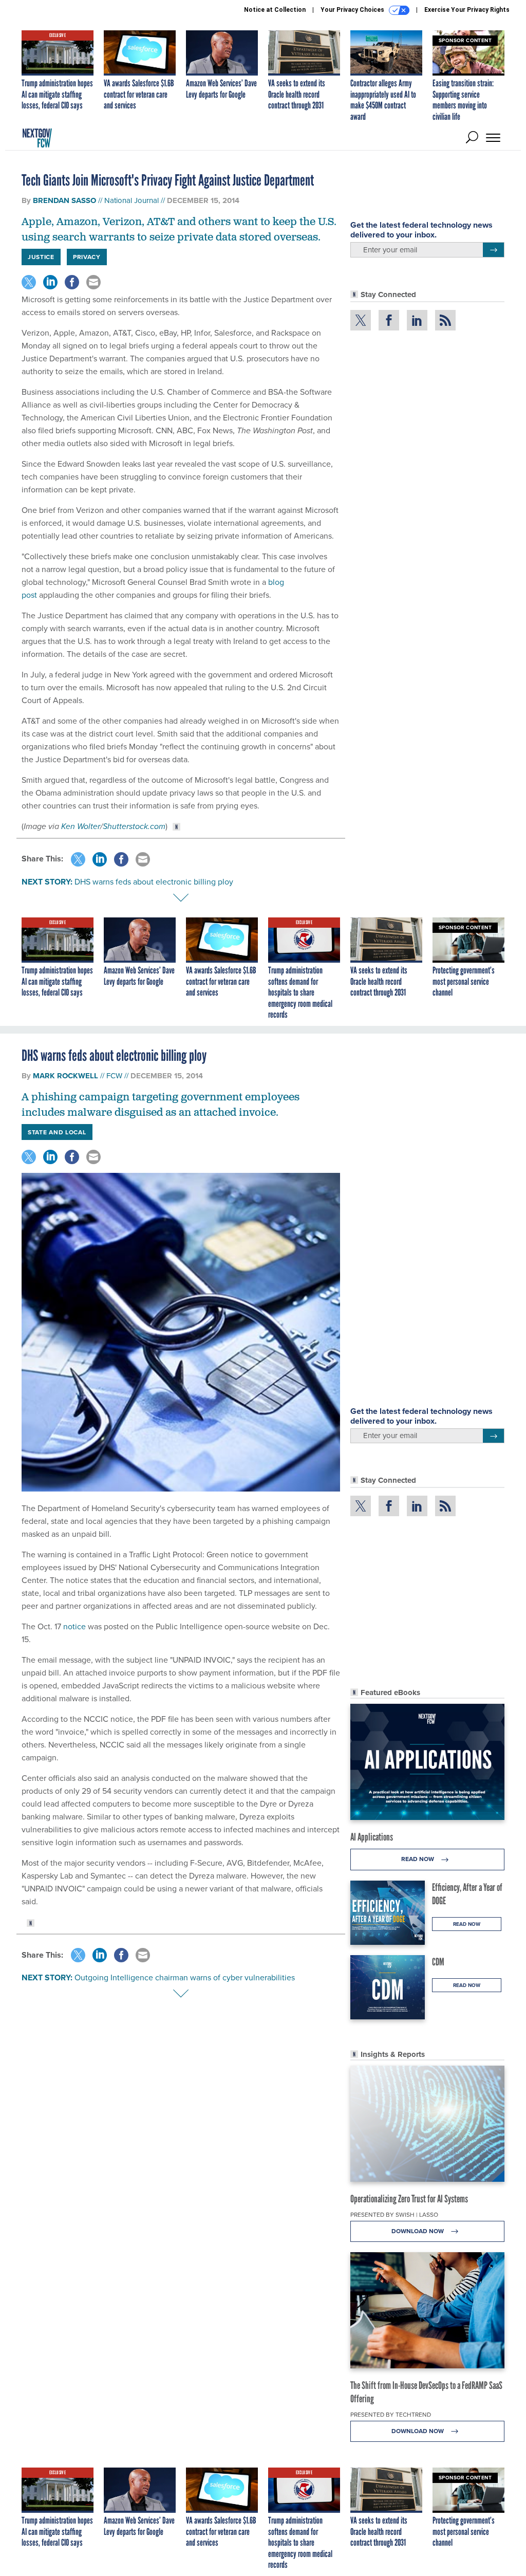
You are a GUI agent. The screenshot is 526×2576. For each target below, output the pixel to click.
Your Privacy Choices (353, 10)
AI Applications (372, 1837)
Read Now (418, 1859)
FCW (114, 1075)
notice (74, 1626)
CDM (438, 1962)
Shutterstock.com (134, 826)
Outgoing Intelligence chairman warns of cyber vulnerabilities (185, 1977)
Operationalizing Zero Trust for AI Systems (409, 2199)
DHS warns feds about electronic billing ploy (154, 881)
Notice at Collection (275, 10)
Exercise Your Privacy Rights (467, 10)
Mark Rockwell (65, 1076)
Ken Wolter (81, 826)
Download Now (418, 2231)
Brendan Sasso (64, 200)
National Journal (131, 200)
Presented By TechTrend (391, 2414)
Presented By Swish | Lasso (394, 2214)
